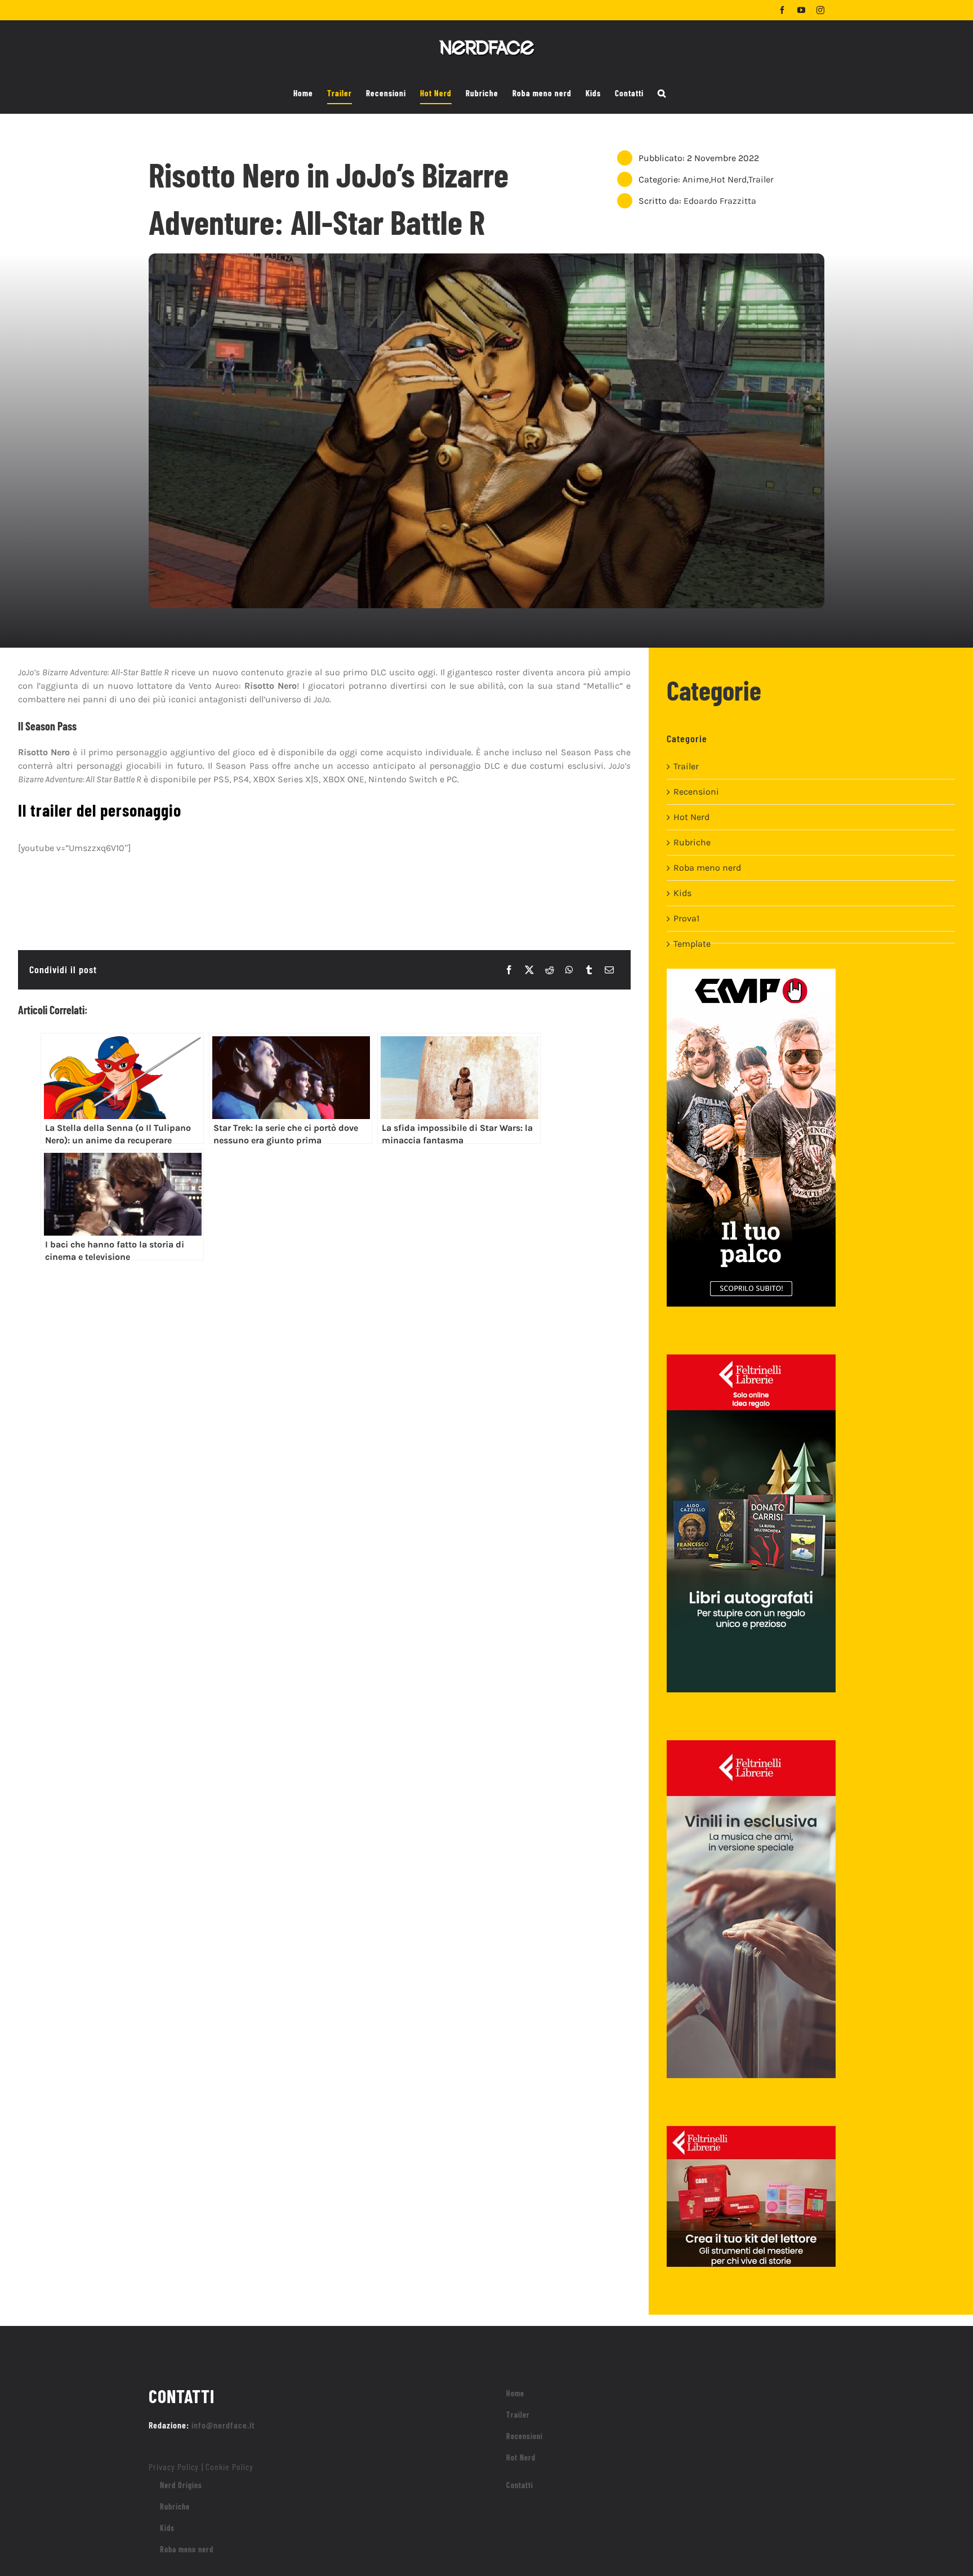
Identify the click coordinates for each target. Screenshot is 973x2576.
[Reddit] (550, 970)
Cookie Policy (229, 2466)
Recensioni (696, 792)
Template (692, 944)
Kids (682, 893)
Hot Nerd (729, 179)
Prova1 (686, 918)
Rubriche (692, 842)
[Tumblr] (589, 970)
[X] (529, 970)
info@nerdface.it (223, 2425)
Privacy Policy (174, 2466)
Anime (696, 179)
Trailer (761, 179)
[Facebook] (509, 970)
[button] (662, 93)
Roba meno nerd (707, 868)
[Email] (609, 970)
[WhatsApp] (569, 970)
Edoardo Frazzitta (720, 201)
